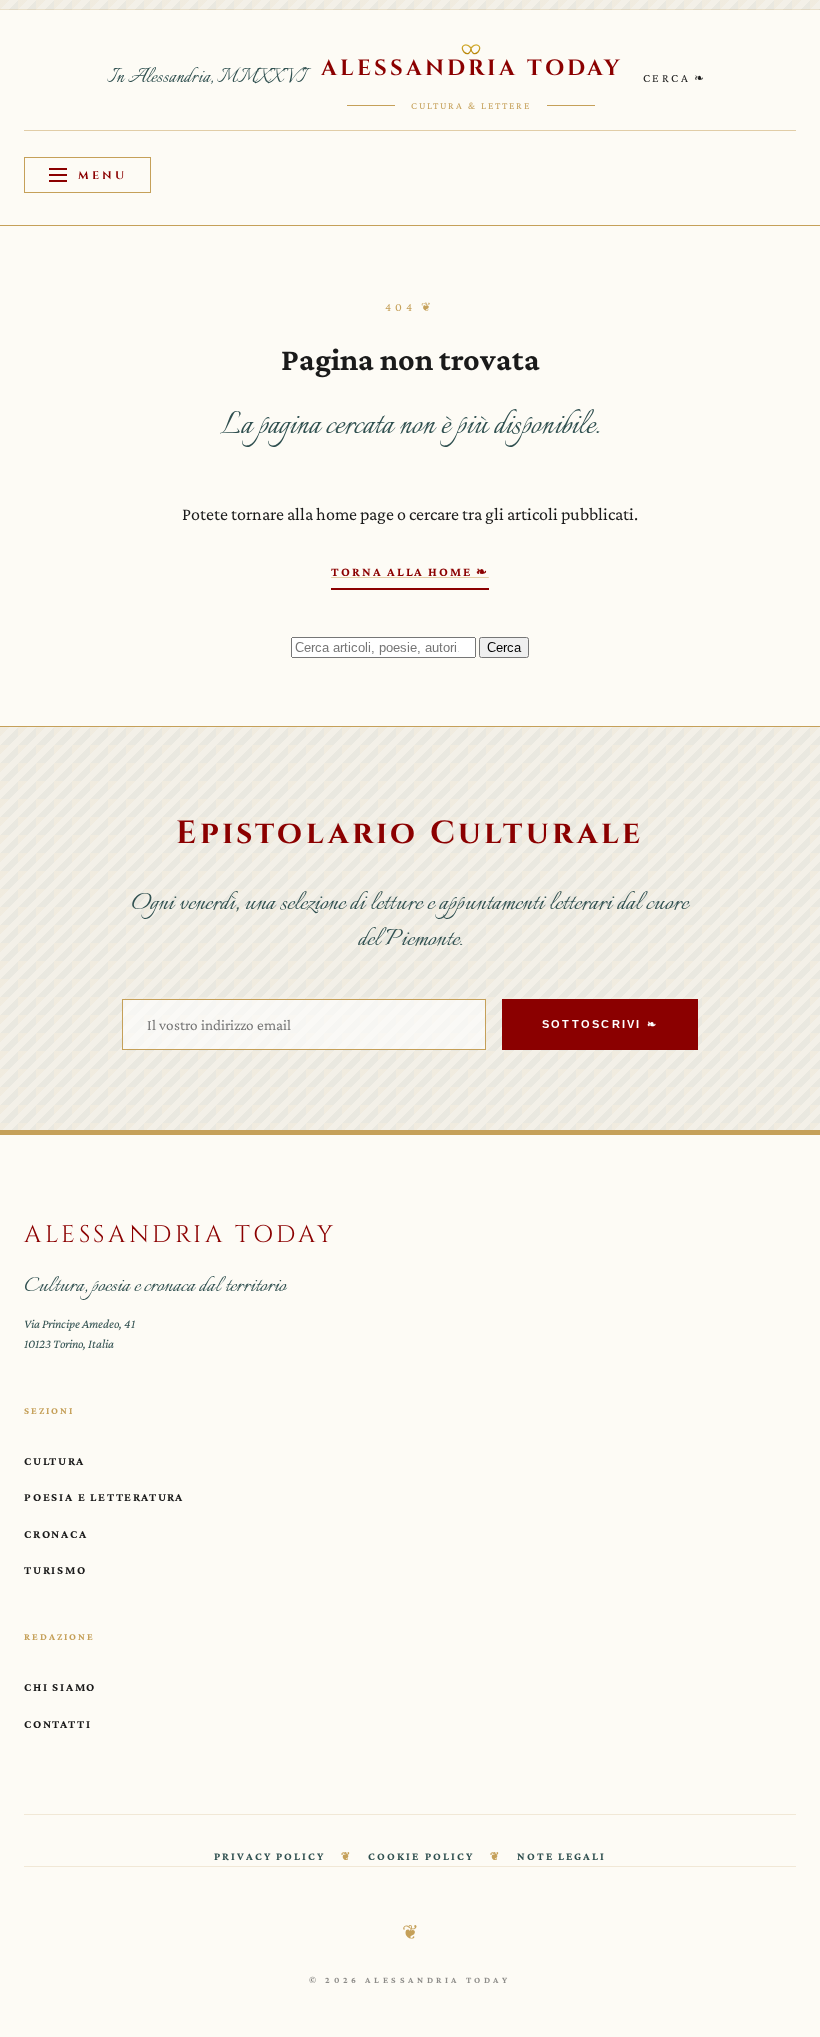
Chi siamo (60, 1687)
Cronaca (56, 1534)
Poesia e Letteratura (104, 1497)
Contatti (57, 1724)
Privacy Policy (269, 1856)
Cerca (504, 647)
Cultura (54, 1461)
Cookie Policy (420, 1856)
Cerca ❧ (675, 78)
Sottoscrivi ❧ (600, 1024)
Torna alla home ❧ (410, 572)
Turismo (55, 1570)
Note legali (561, 1856)
